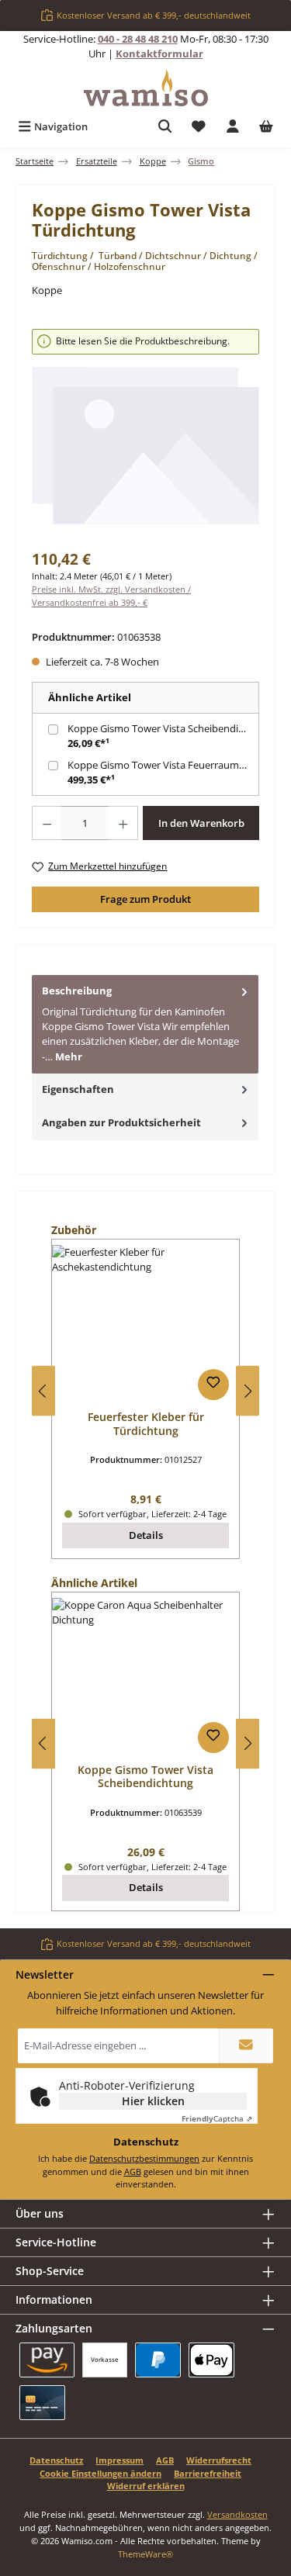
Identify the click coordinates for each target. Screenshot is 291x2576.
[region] (145, 434)
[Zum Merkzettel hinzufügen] (213, 1385)
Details (146, 1535)
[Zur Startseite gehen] (146, 88)
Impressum (120, 2460)
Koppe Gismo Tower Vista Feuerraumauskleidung (165, 765)
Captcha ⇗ (217, 2118)
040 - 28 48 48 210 (138, 39)
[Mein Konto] (233, 127)
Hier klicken (153, 2101)
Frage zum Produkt (145, 899)
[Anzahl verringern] (47, 823)
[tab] (145, 1024)
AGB (133, 2171)
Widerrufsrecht (219, 2460)
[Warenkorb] (266, 127)
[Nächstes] (248, 1391)
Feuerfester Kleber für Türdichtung (146, 1424)
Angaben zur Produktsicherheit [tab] (121, 1122)
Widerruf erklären (146, 2486)
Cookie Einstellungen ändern (100, 2473)
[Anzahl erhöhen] (123, 823)
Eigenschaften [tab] (78, 1089)
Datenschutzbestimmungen (144, 2158)
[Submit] (246, 2046)
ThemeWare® (145, 2554)
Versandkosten (237, 2514)
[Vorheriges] (43, 1391)
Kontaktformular (159, 54)
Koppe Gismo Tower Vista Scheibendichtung (165, 728)
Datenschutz (56, 2460)
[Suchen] (165, 127)
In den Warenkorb (201, 823)
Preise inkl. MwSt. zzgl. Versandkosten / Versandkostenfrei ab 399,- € (111, 596)
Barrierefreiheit (208, 2473)
